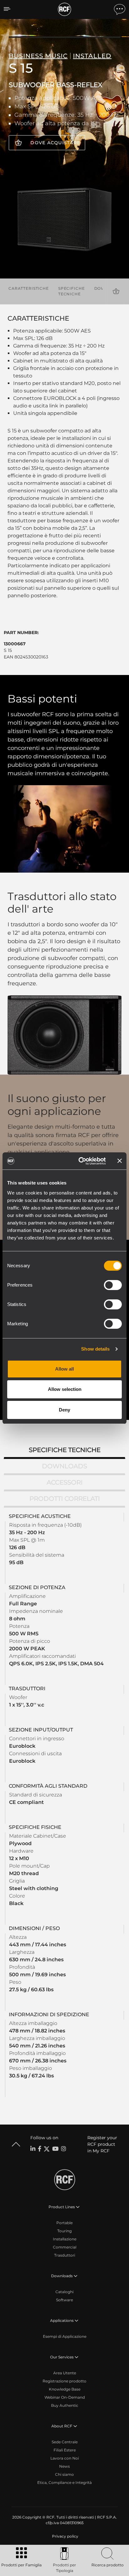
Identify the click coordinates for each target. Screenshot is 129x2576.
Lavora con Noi (65, 2458)
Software (64, 2300)
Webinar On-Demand (65, 2397)
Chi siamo (64, 2474)
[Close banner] (120, 1161)
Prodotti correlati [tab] (65, 1499)
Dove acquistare (55, 143)
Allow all (64, 1369)
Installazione (65, 2239)
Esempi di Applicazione (65, 2336)
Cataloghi (64, 2292)
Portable (64, 2223)
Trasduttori (65, 2255)
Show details (95, 1349)
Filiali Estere (65, 2450)
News (64, 2466)
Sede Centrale (65, 2442)
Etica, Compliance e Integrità (64, 2482)
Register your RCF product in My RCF (102, 2144)
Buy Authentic (65, 2405)
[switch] (113, 1285)
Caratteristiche (29, 288)
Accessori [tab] (65, 1482)
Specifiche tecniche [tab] (65, 1450)
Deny (64, 1410)
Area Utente (65, 2373)
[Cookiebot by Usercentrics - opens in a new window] (80, 1161)
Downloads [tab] (64, 1466)
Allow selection (65, 1389)
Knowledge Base (65, 2389)
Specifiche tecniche (72, 291)
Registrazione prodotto (64, 2381)
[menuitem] (64, 2536)
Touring (64, 2231)
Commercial (65, 2247)
